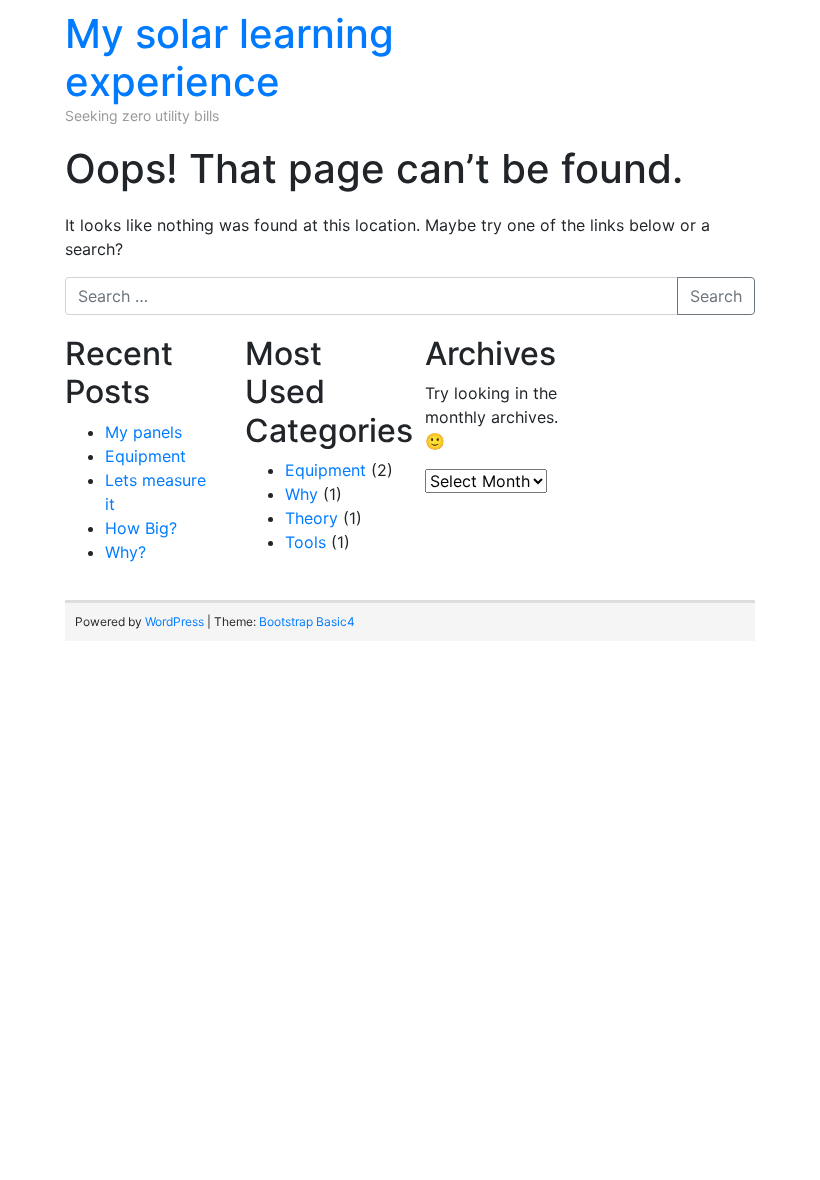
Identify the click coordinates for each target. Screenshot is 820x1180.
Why (301, 494)
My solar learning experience (229, 57)
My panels (143, 432)
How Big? (141, 528)
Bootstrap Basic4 (307, 621)
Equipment (145, 456)
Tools (305, 542)
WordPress (174, 621)
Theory (311, 518)
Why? (125, 552)
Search (716, 296)
